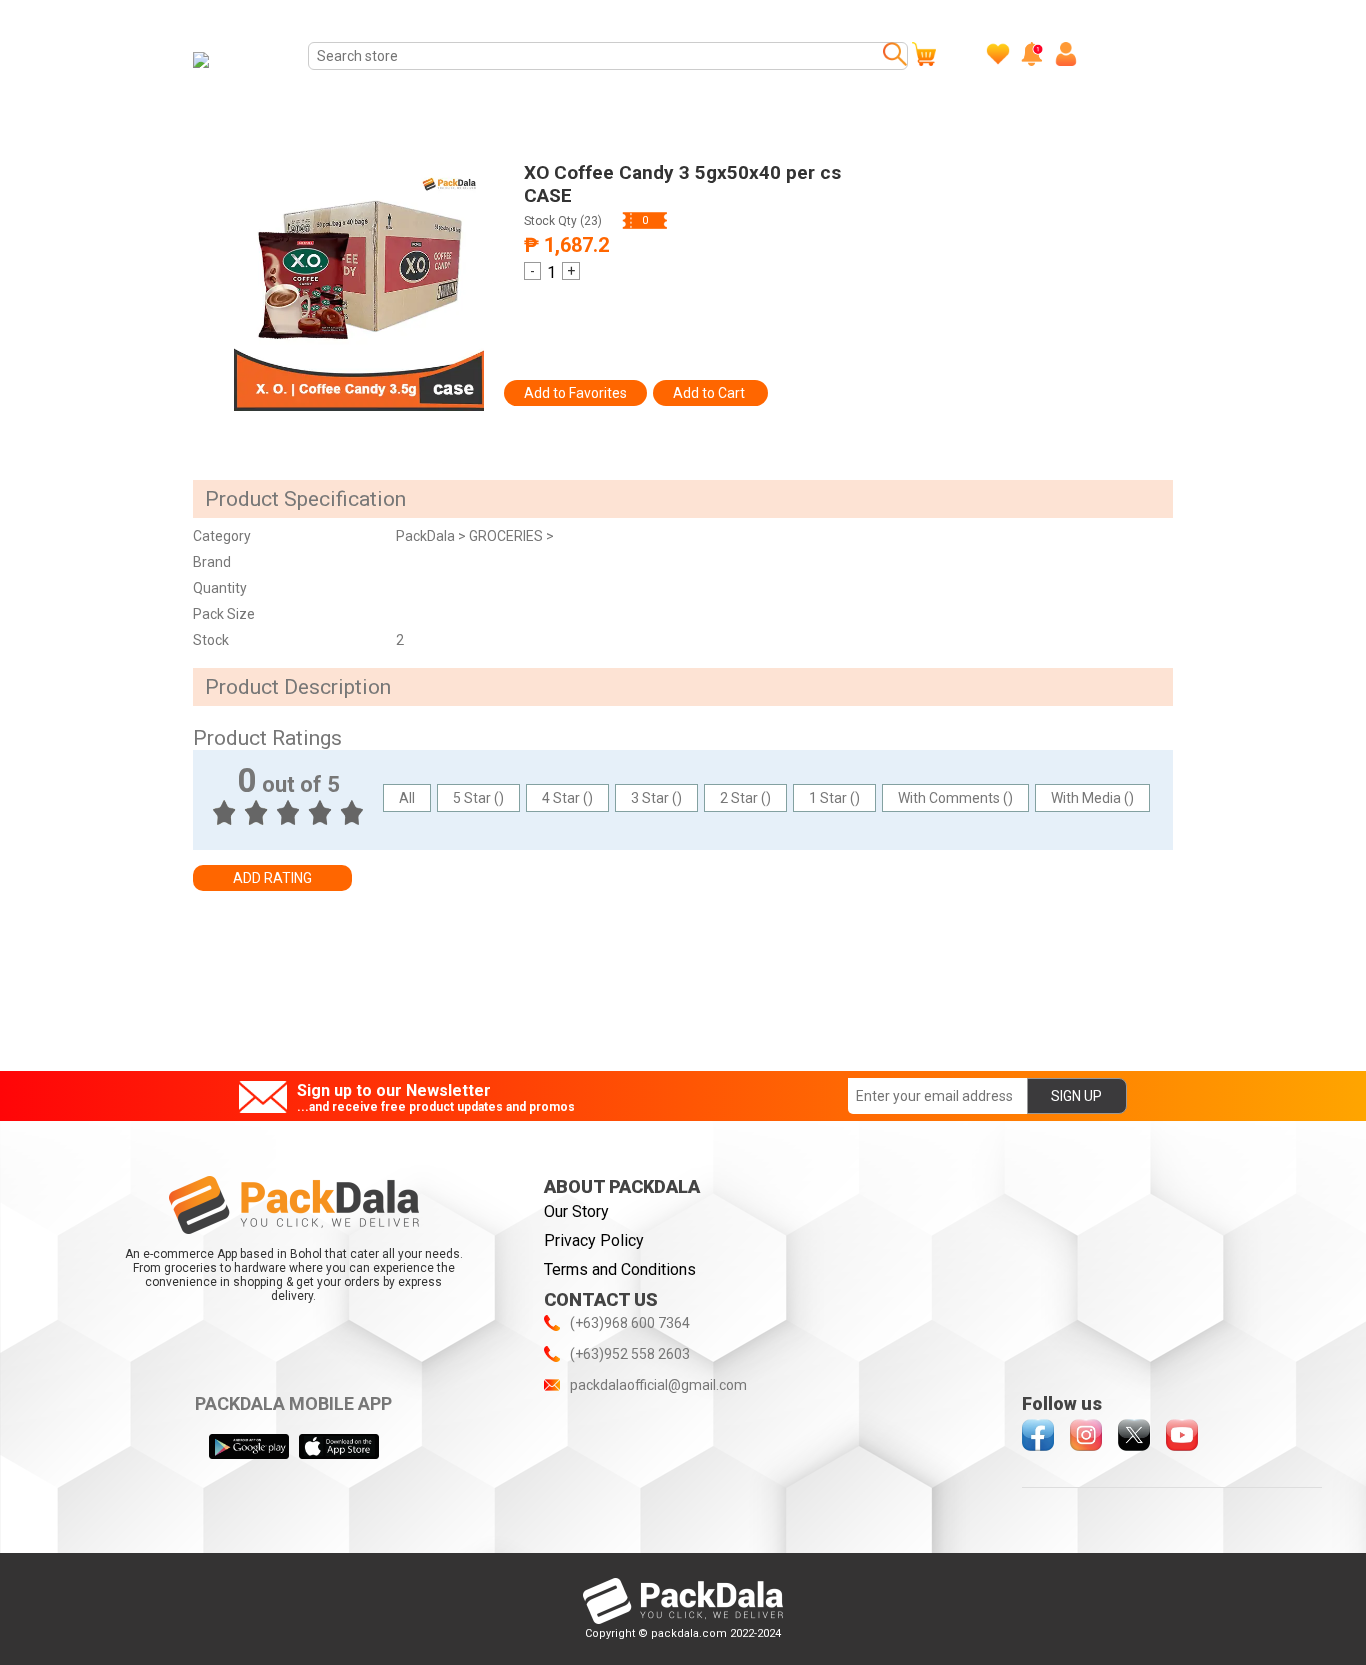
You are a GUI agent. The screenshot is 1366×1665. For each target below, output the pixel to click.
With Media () (1092, 798)
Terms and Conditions (620, 1269)
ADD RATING (272, 878)
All (407, 798)
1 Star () (834, 798)
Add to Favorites (575, 393)
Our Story (576, 1211)
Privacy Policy (594, 1240)
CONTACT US (601, 1299)
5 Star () (478, 798)
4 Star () (567, 798)
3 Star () (656, 798)
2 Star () (745, 798)
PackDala (427, 536)
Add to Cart (710, 393)
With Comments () (955, 798)
